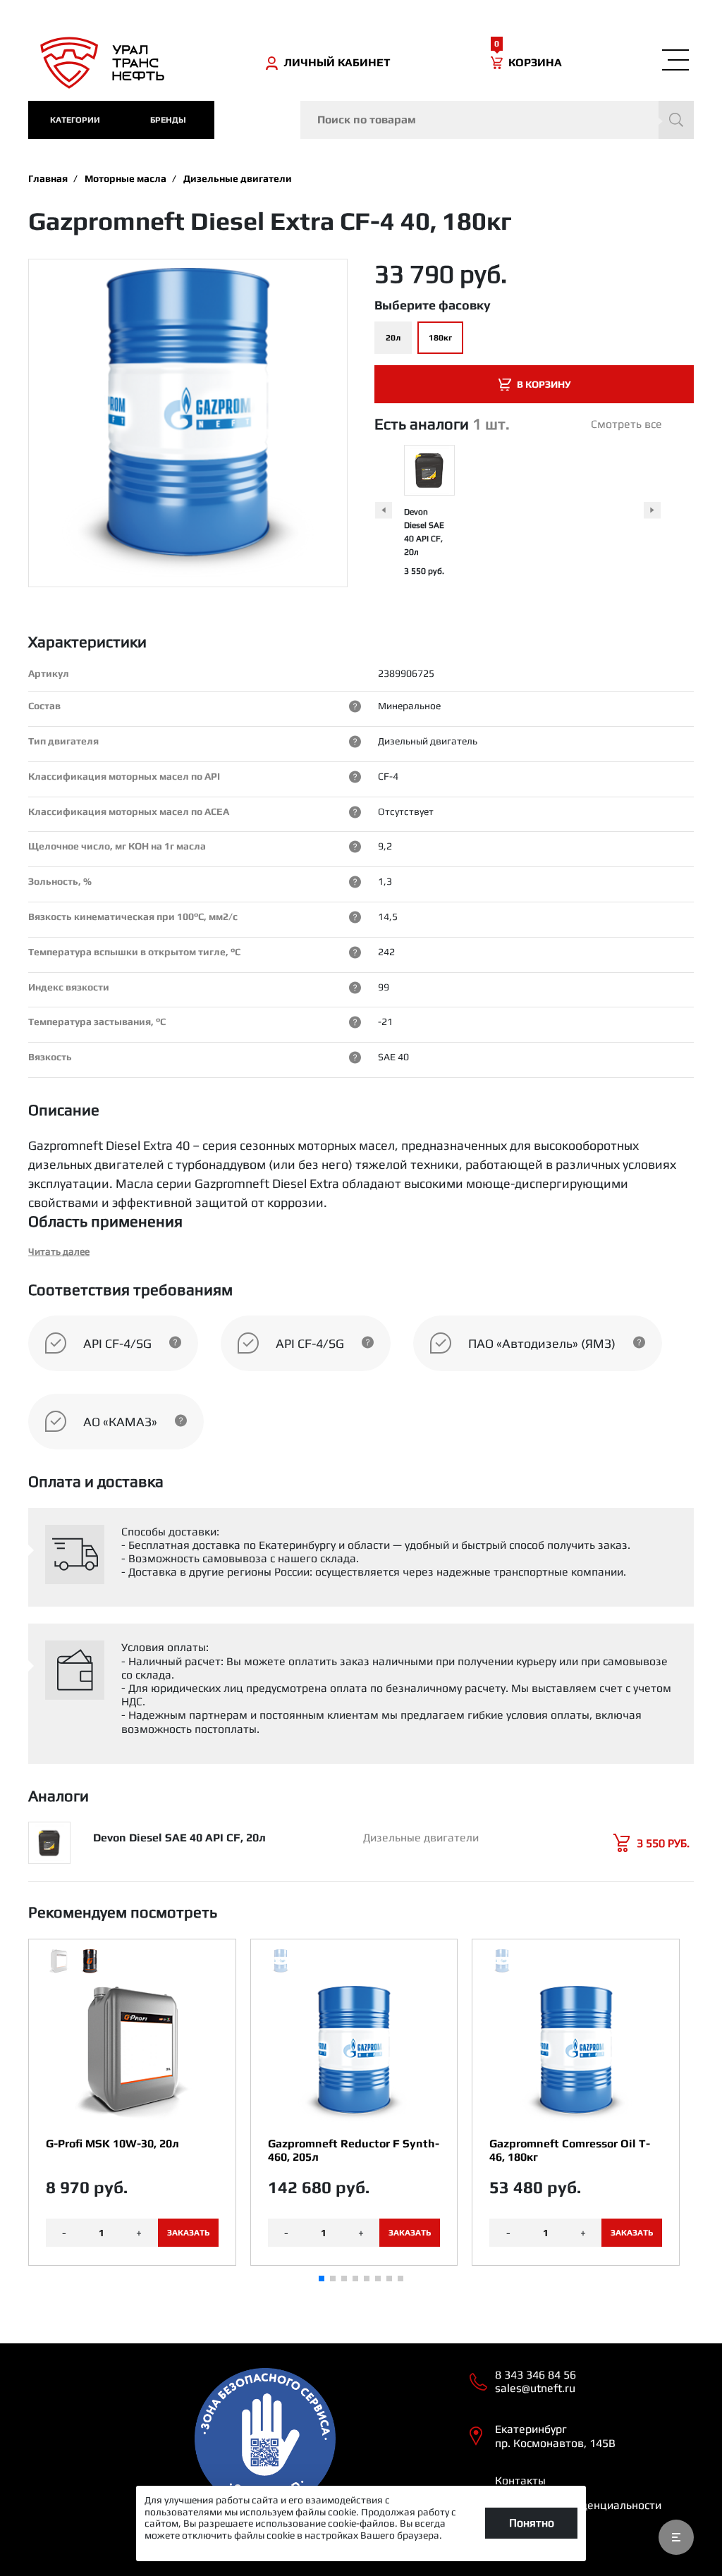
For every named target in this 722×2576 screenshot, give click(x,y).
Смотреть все (626, 424)
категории (75, 120)
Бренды (168, 120)
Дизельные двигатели (238, 178)
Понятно (532, 2523)
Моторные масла (126, 178)
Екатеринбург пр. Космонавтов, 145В (555, 2436)
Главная (48, 178)
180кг (440, 338)
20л (393, 338)
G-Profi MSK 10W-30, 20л (112, 2143)
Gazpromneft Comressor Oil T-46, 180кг (570, 2150)
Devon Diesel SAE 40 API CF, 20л (179, 1838)
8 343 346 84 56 (536, 2375)
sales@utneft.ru (535, 2388)
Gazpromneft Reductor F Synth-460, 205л (354, 2150)
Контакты (520, 2480)
